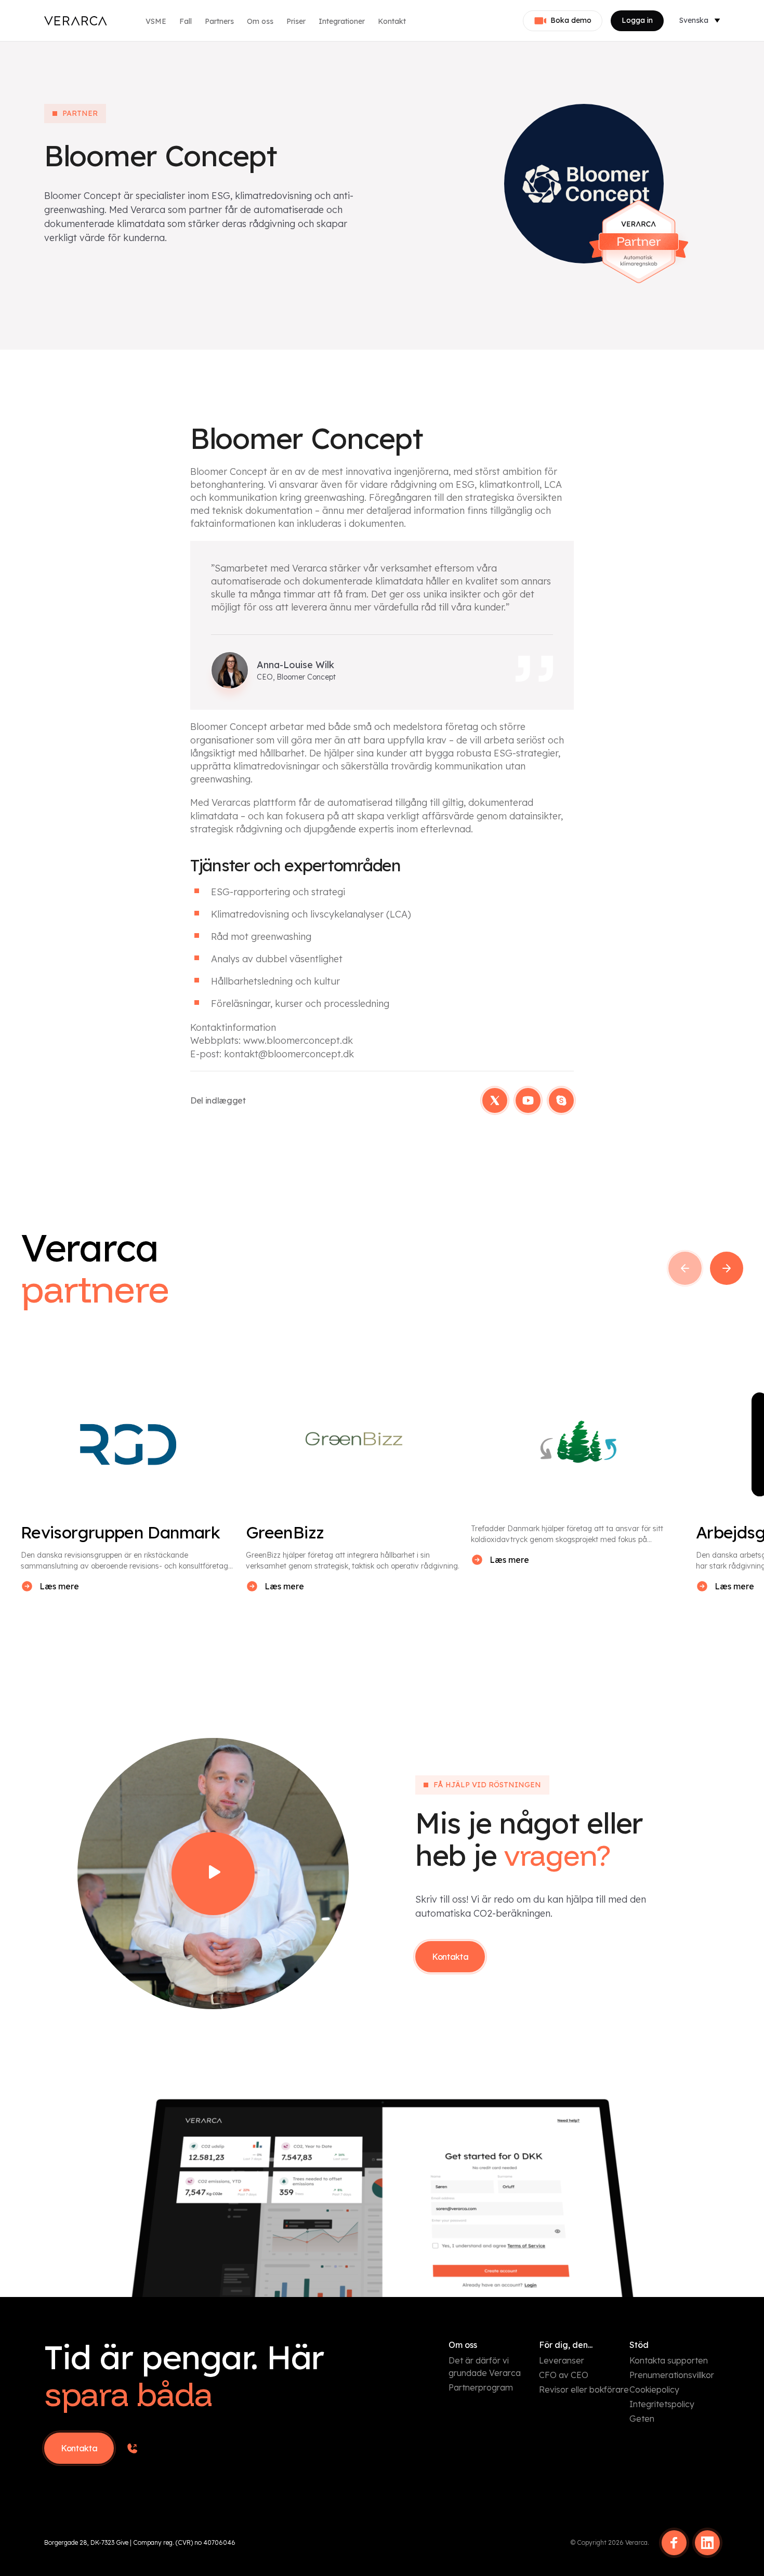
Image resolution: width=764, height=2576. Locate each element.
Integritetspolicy (662, 2404)
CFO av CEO (564, 2375)
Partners (219, 21)
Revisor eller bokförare (584, 2389)
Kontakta (450, 1957)
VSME (156, 21)
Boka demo (571, 20)
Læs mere (59, 1586)
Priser (296, 21)
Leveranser (562, 2360)
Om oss (260, 21)
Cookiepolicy (654, 2389)
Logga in (637, 20)
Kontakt (392, 21)
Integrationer (342, 21)
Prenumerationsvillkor (672, 2375)
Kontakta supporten (669, 2360)
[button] (685, 1268)
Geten (642, 2419)
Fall (186, 21)
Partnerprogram (481, 2387)
